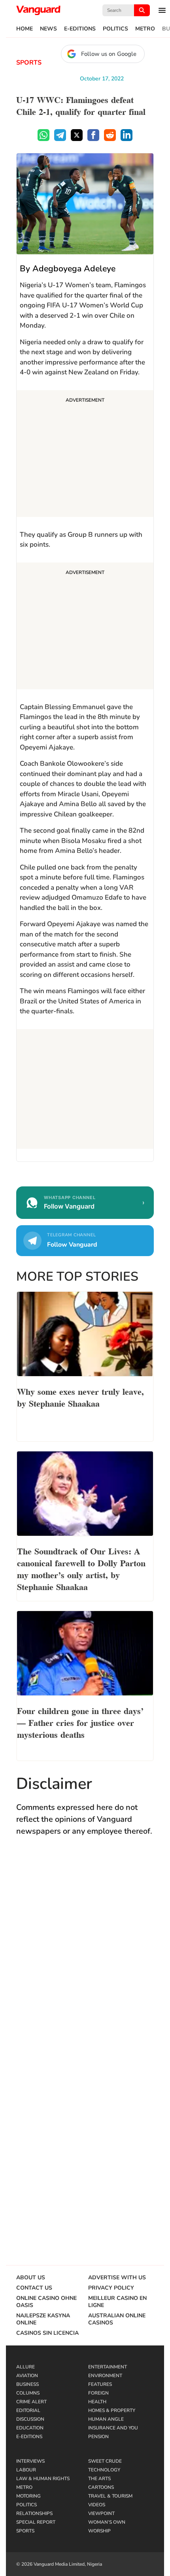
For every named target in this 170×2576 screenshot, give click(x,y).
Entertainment (108, 2367)
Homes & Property (112, 2410)
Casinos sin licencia (47, 2333)
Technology (104, 2470)
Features (100, 2384)
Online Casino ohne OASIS (46, 2302)
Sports (29, 63)
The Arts (99, 2479)
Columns (28, 2393)
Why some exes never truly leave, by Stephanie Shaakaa (80, 1397)
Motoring (28, 2496)
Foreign (98, 2393)
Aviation (27, 2376)
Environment (105, 2376)
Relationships (34, 2513)
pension (98, 2437)
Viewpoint (101, 2513)
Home (25, 29)
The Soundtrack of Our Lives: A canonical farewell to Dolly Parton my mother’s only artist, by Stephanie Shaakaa (81, 1568)
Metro (145, 29)
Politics (115, 29)
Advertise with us (117, 2278)
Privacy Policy (111, 2288)
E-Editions (80, 29)
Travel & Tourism (110, 2496)
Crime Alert (31, 2402)
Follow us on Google (109, 54)
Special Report (36, 2522)
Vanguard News (38, 10)
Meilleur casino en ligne (117, 2302)
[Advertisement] (85, 455)
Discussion (30, 2419)
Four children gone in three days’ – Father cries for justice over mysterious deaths (80, 1722)
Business (27, 2384)
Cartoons (101, 2487)
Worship (99, 2531)
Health (97, 2402)
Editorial (28, 2410)
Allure (25, 2367)
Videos (97, 2505)
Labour (26, 2470)
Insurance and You (113, 2428)
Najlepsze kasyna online (43, 2319)
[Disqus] (85, 1958)
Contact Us (34, 2288)
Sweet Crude (105, 2461)
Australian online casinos (117, 2319)
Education (30, 2428)
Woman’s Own (107, 2522)
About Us (31, 2278)
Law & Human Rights (43, 2479)
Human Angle (106, 2419)
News (48, 29)
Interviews (30, 2461)
